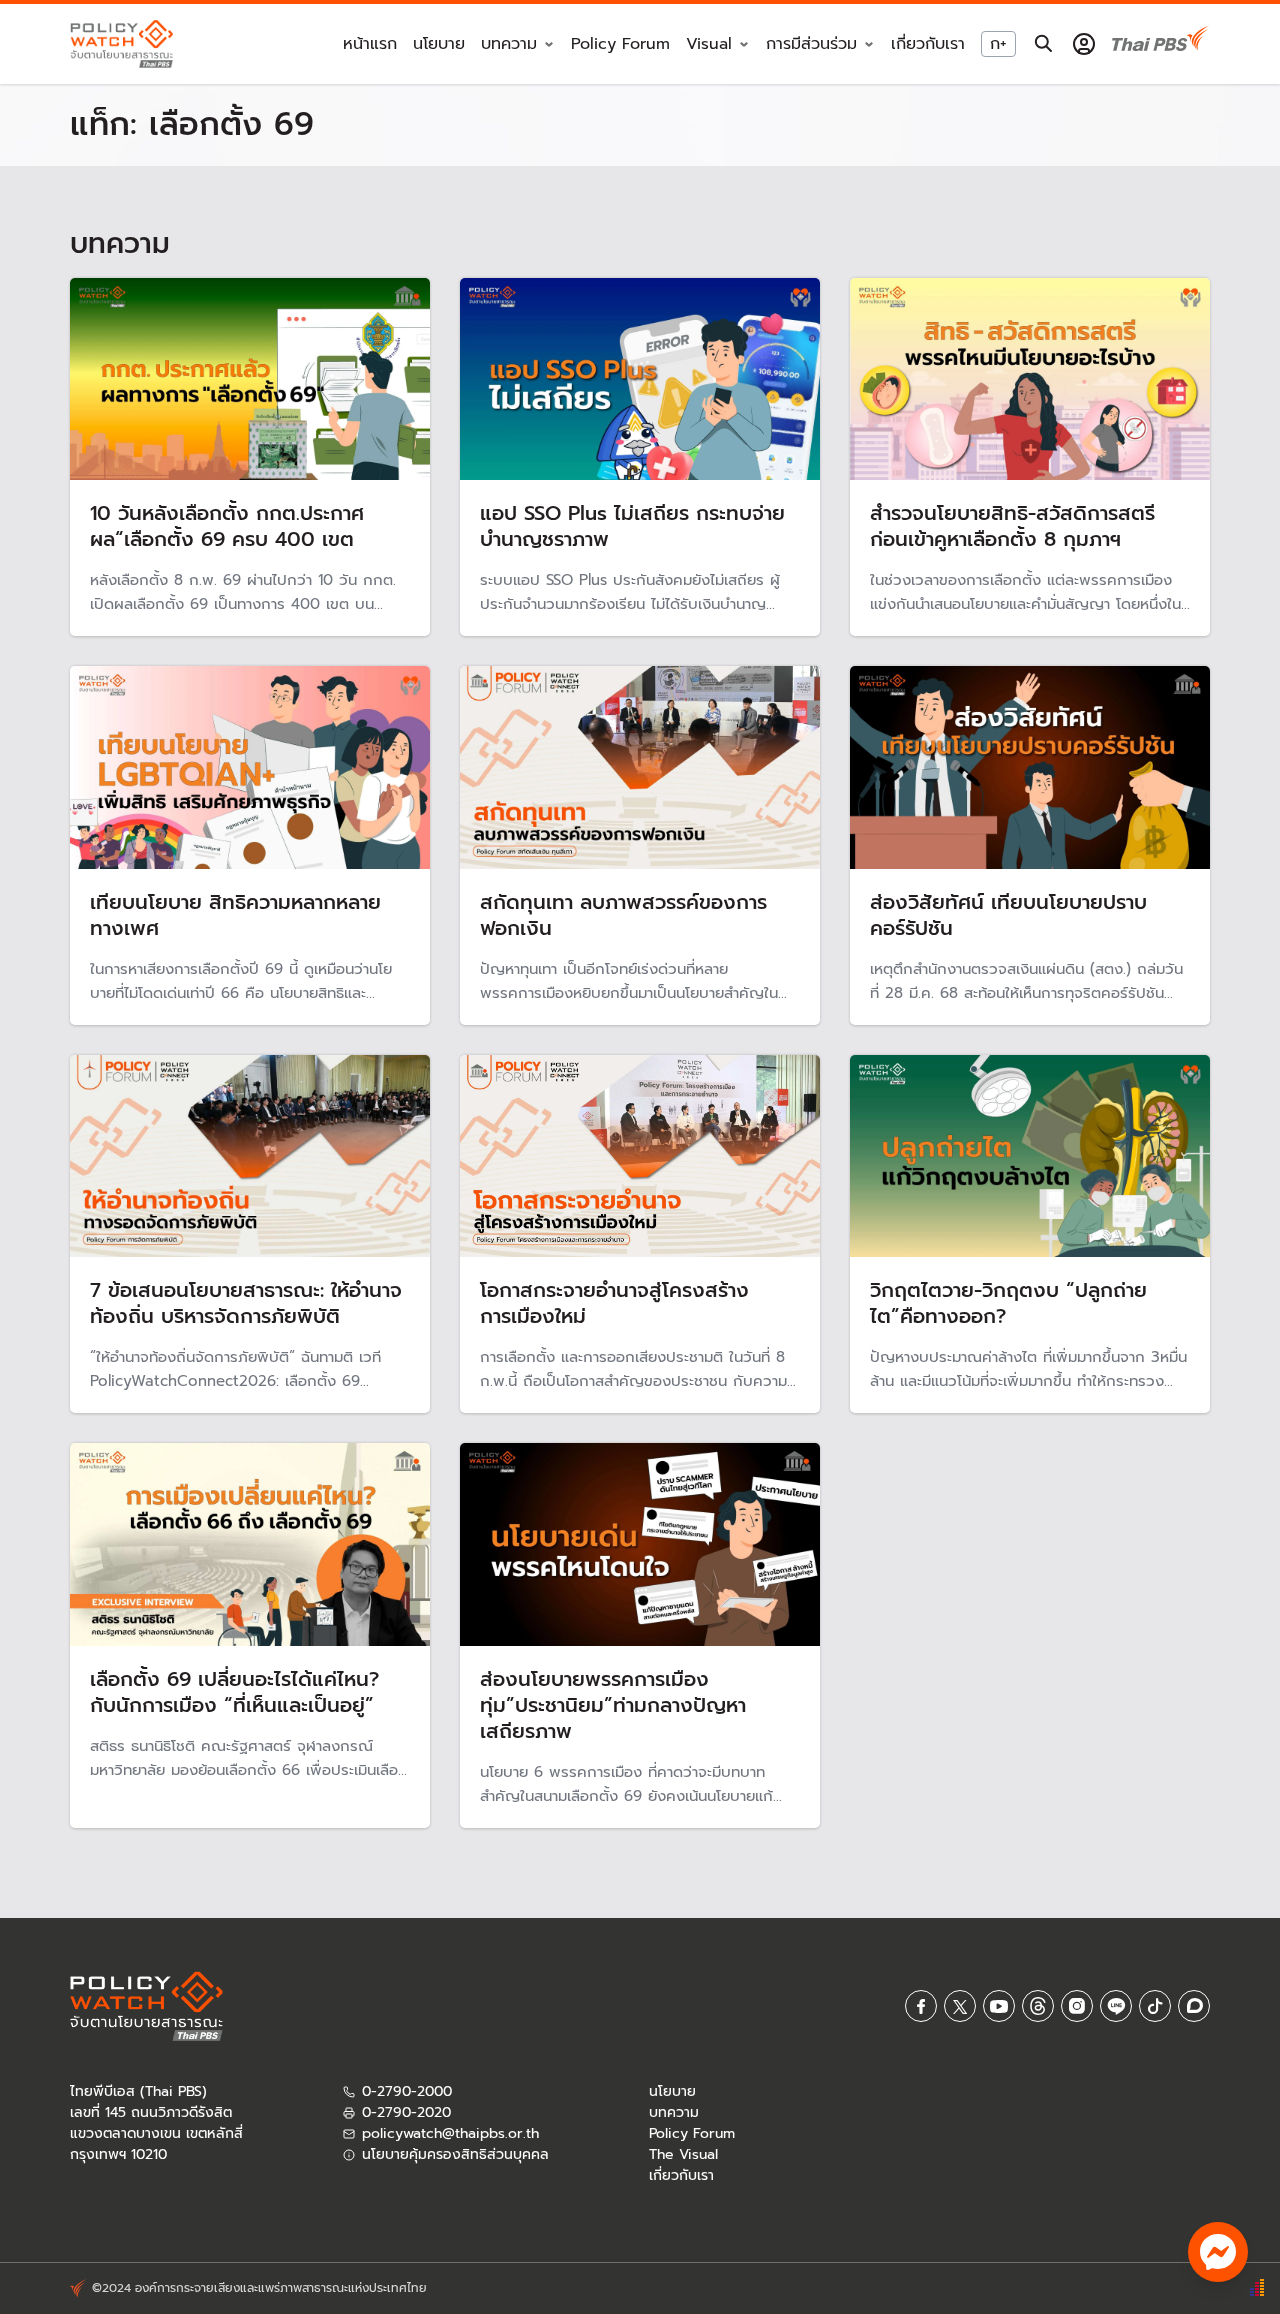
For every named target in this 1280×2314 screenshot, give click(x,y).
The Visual (683, 2154)
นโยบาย (439, 44)
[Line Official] (1116, 2006)
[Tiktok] (1155, 2006)
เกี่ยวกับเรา (928, 44)
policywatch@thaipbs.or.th (450, 2133)
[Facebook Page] (921, 2006)
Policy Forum (620, 44)
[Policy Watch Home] (121, 43)
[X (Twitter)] (960, 2006)
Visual (709, 44)
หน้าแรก (370, 44)
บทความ (674, 2112)
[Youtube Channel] (999, 2006)
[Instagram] (1077, 2006)
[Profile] (1084, 44)
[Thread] (1038, 2006)
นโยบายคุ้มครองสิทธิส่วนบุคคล (455, 2154)
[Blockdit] (1194, 2006)
